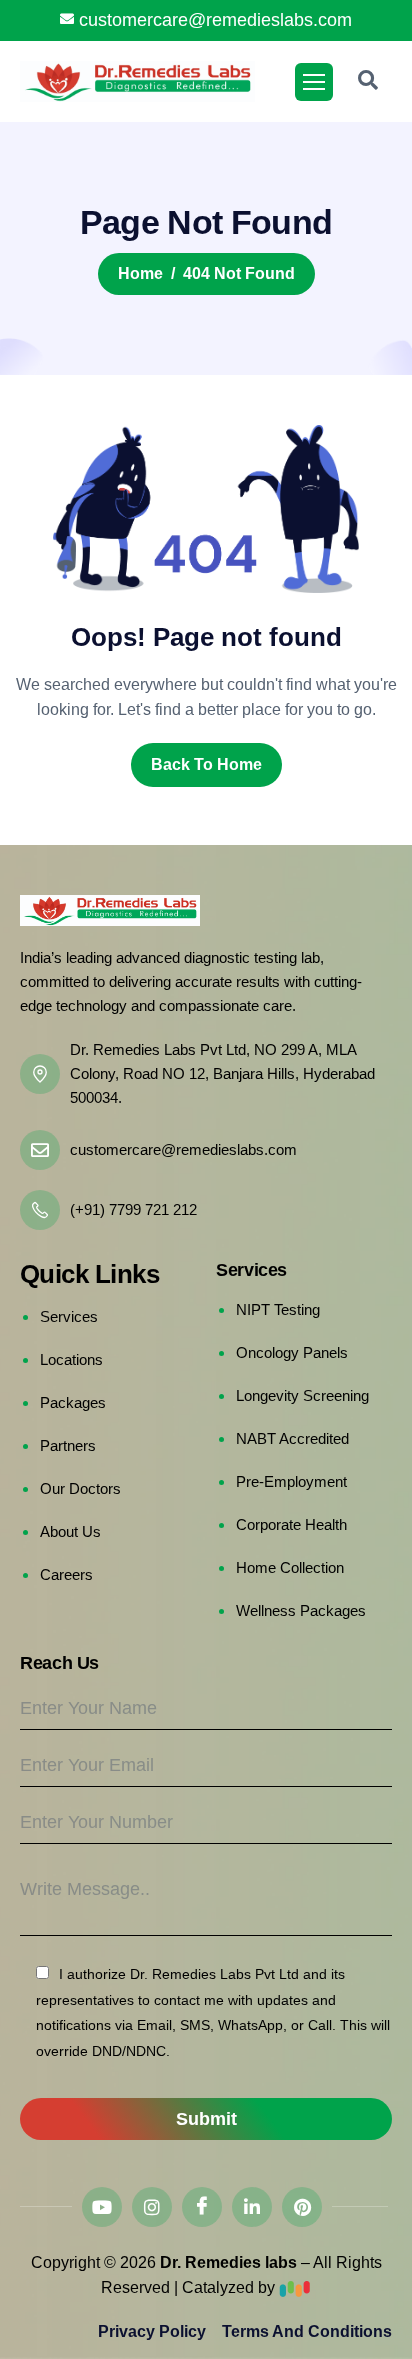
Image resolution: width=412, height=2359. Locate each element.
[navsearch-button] (368, 82)
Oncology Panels (292, 1352)
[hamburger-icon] (314, 82)
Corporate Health (291, 1524)
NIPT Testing (278, 1309)
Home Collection (290, 1567)
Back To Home (206, 764)
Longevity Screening (302, 1395)
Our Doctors (80, 1488)
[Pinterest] (302, 2207)
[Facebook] (202, 2207)
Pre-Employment (291, 1481)
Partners (68, 1445)
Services (69, 1316)
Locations (71, 1359)
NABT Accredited (292, 1438)
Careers (66, 1574)
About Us (70, 1531)
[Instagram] (152, 2207)
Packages (73, 1402)
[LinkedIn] (252, 2207)
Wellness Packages (301, 1610)
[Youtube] (102, 2207)
